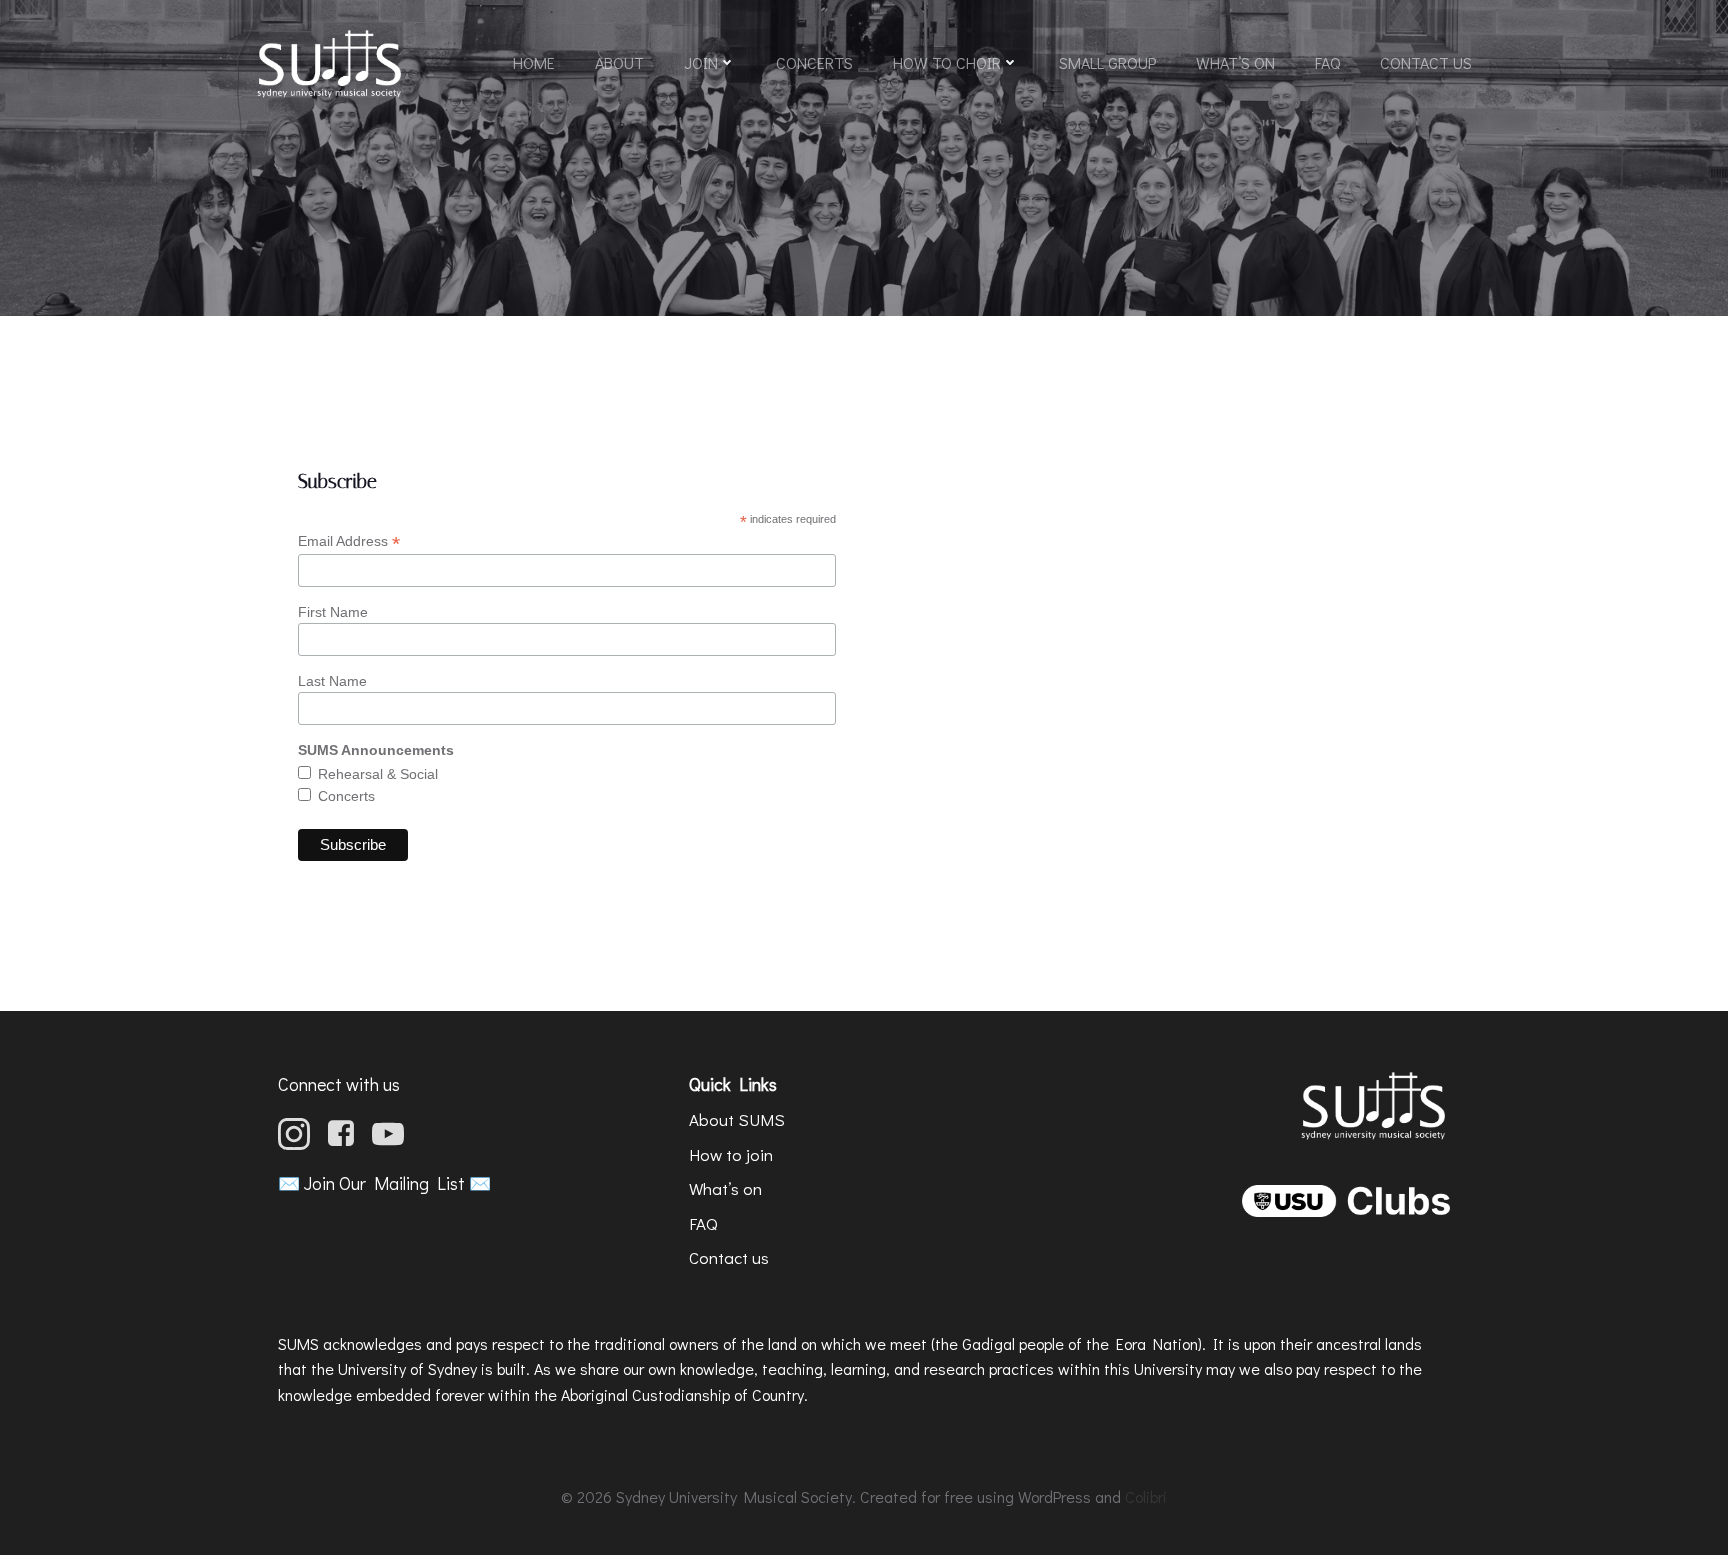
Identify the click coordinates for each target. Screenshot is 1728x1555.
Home (534, 62)
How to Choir (947, 62)
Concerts (814, 62)
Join (701, 62)
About (619, 62)
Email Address (349, 541)
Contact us (1426, 62)
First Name (333, 612)
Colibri (1146, 1496)
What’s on (1235, 62)
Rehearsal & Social (378, 774)
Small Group (1107, 62)
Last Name (332, 681)
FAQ (1327, 62)
